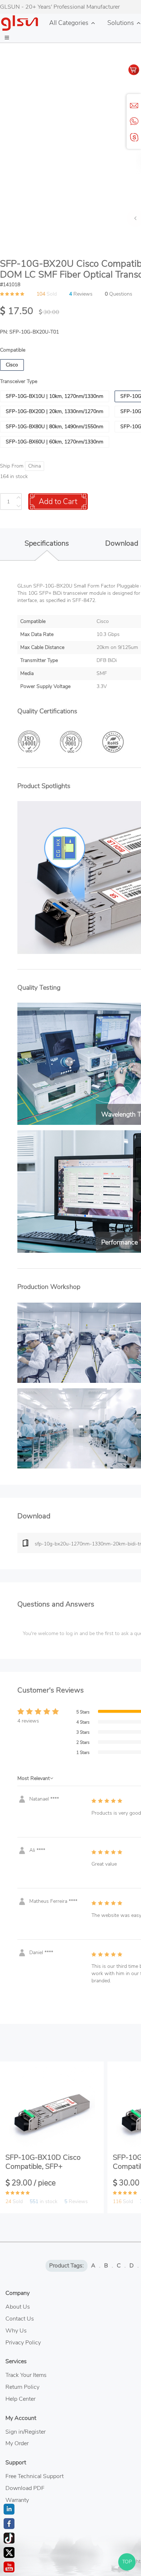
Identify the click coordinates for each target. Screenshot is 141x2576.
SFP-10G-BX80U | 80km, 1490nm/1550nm (55, 427)
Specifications (47, 543)
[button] (7, 38)
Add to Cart (58, 502)
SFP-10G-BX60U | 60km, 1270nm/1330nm (55, 442)
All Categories (69, 23)
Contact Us (20, 2319)
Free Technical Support (35, 2476)
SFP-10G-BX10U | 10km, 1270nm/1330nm (55, 396)
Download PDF (25, 2488)
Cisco (12, 365)
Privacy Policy (23, 2343)
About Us (18, 2307)
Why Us (16, 2331)
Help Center (20, 2399)
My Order (17, 2443)
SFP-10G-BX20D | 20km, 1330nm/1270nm (55, 411)
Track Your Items (26, 2375)
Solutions (121, 23)
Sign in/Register (25, 2432)
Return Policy (22, 2387)
